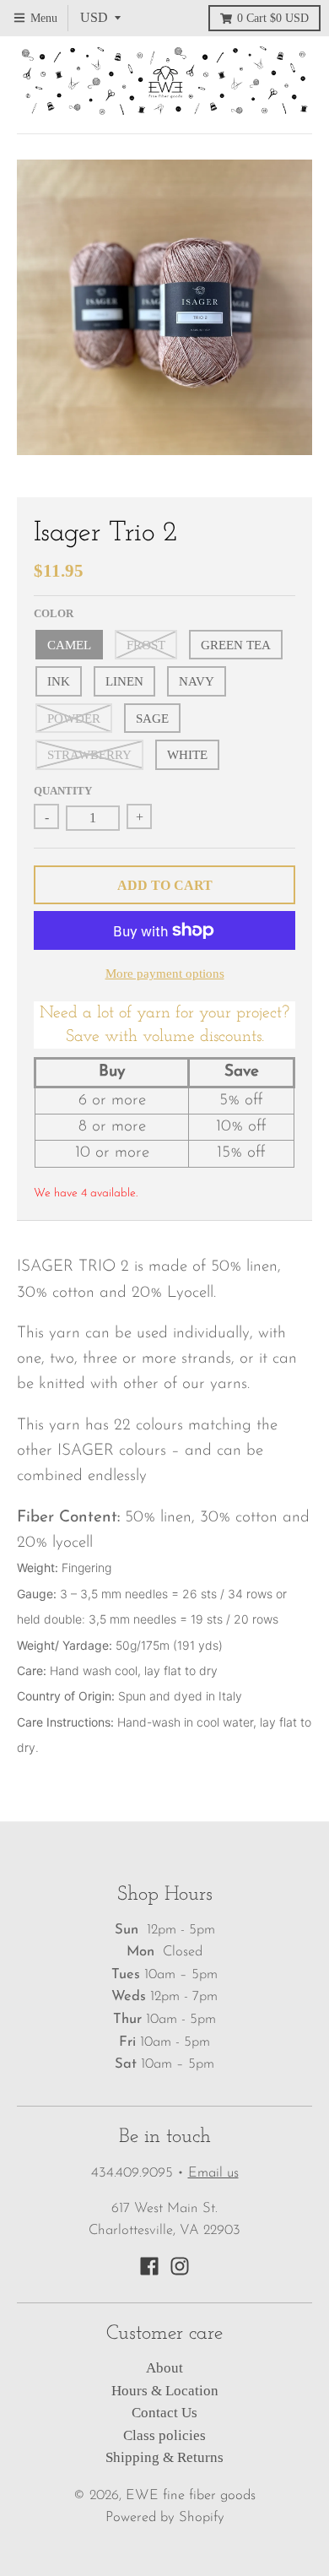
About (164, 2368)
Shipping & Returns (164, 2457)
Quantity (63, 791)
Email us (213, 2173)
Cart (273, 18)
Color (54, 613)
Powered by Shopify (165, 2518)
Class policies (164, 2435)
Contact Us (164, 2413)
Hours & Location (165, 2391)
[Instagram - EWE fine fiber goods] (180, 2266)
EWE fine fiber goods (191, 2496)
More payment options (165, 973)
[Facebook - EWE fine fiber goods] (149, 2266)
